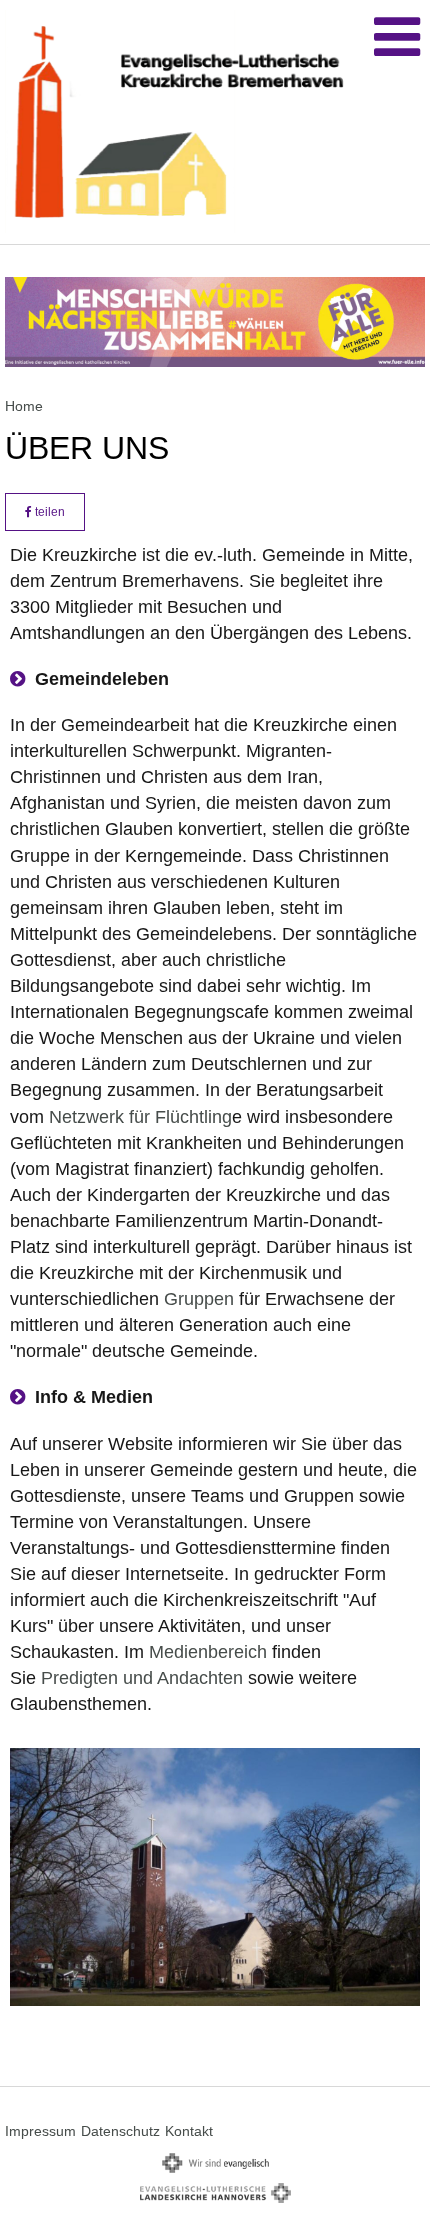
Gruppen (199, 1299)
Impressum (40, 2131)
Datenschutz (120, 2131)
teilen (48, 512)
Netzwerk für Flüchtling (140, 1117)
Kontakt (189, 2131)
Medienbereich (208, 1652)
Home (24, 406)
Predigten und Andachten (142, 1678)
